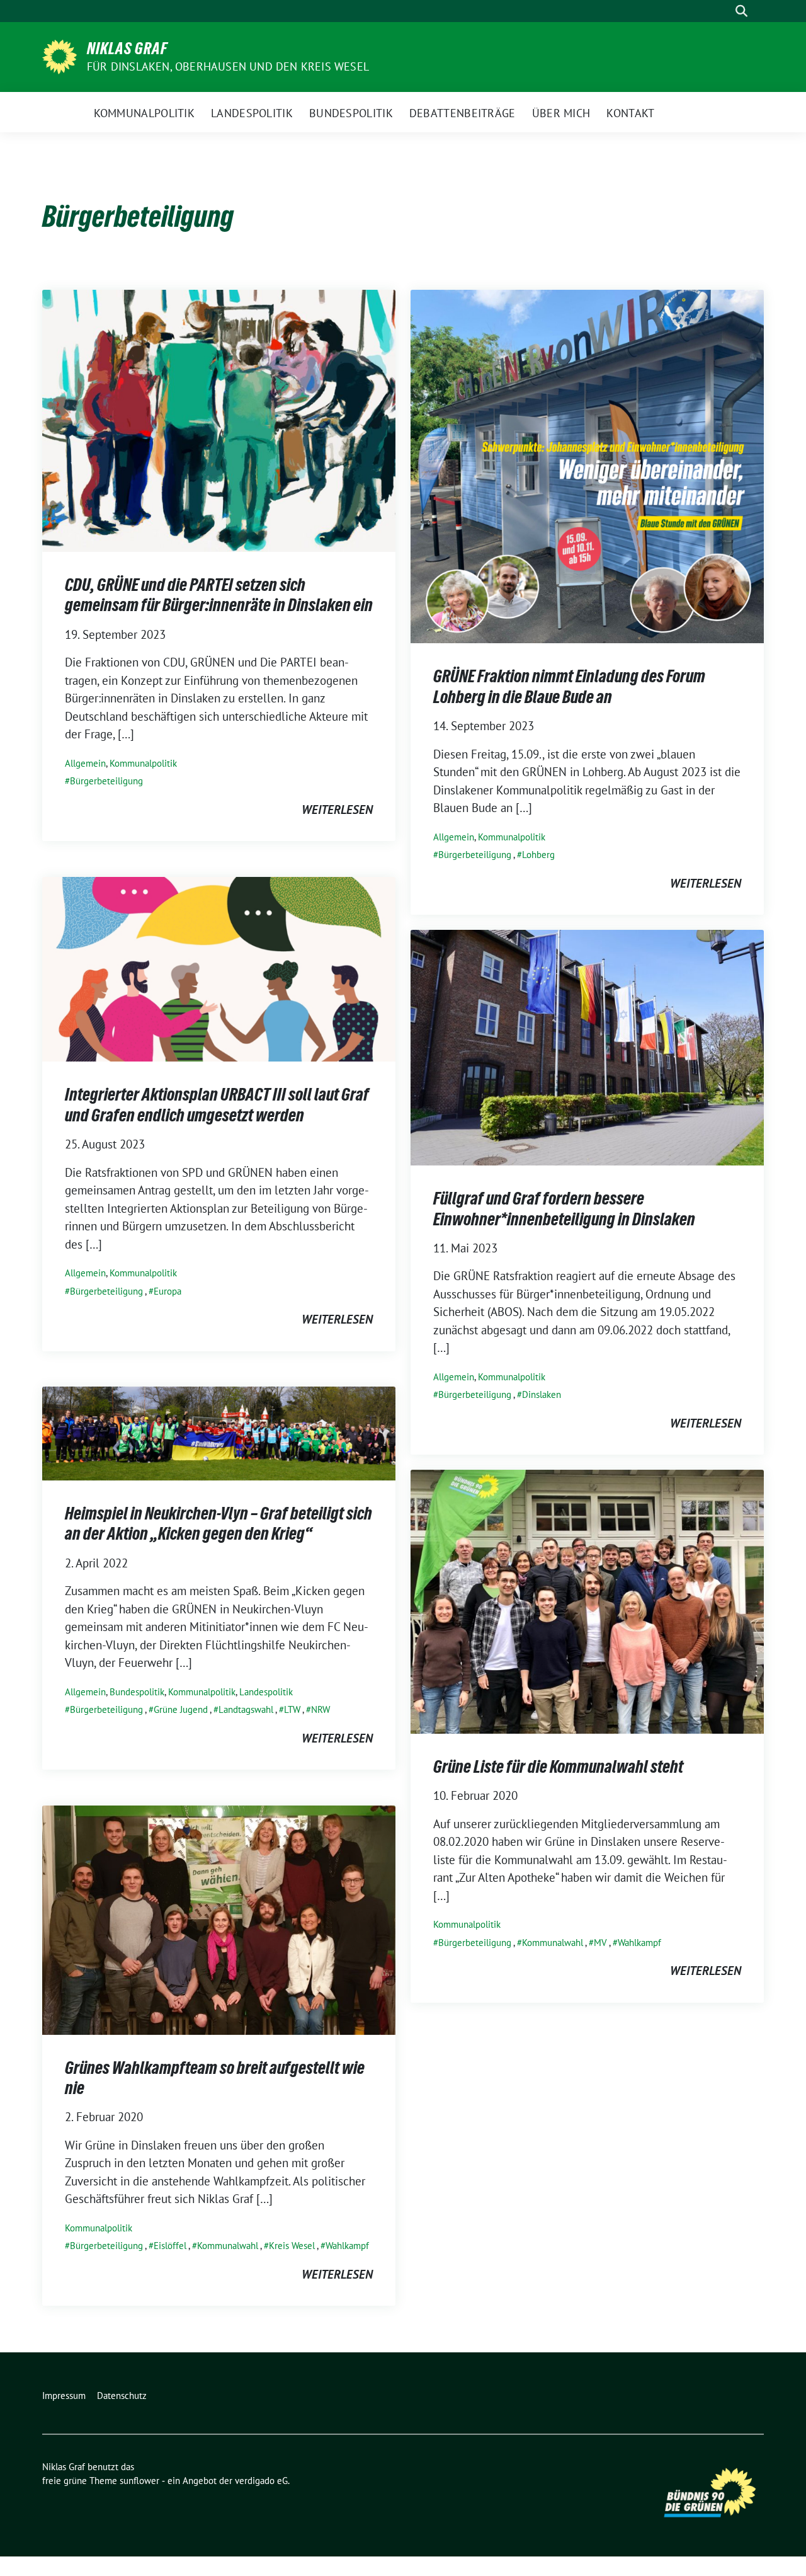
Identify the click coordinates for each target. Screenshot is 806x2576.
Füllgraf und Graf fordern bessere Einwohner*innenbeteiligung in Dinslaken (564, 1208)
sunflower (139, 2481)
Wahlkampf (639, 1943)
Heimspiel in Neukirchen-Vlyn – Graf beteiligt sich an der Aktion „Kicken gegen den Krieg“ (219, 1523)
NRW (321, 1709)
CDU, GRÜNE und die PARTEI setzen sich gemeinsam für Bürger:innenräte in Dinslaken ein (219, 595)
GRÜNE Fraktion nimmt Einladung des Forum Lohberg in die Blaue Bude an (569, 686)
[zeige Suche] (741, 11)
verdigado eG (261, 2481)
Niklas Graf (127, 49)
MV (600, 1943)
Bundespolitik (137, 1692)
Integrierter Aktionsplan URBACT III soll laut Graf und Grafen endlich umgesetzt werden (217, 1104)
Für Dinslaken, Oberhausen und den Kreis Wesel (228, 66)
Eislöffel (170, 2246)
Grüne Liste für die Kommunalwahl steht (558, 1766)
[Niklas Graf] (60, 55)
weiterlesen (337, 810)
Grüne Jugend (181, 1709)
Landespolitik (266, 1692)
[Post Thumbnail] (219, 420)
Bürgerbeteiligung (106, 781)
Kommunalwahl (553, 1943)
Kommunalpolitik (143, 763)
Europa (167, 1291)
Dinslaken (542, 1394)
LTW (292, 1709)
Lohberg (538, 855)
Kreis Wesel (292, 2246)
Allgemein (85, 763)
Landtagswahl (246, 1709)
